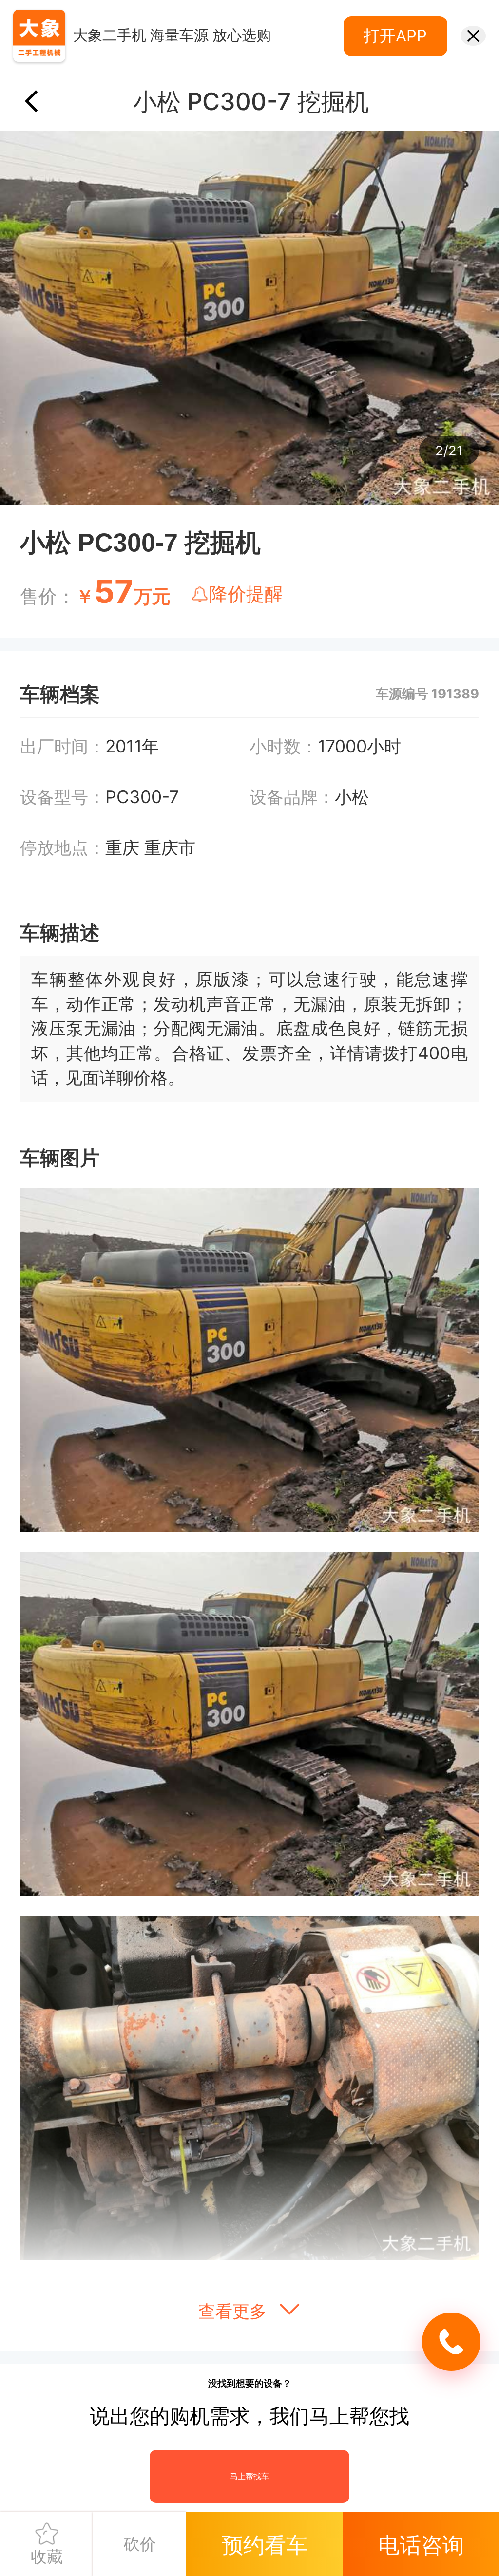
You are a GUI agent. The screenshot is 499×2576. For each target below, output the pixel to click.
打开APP (395, 36)
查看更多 (235, 2311)
